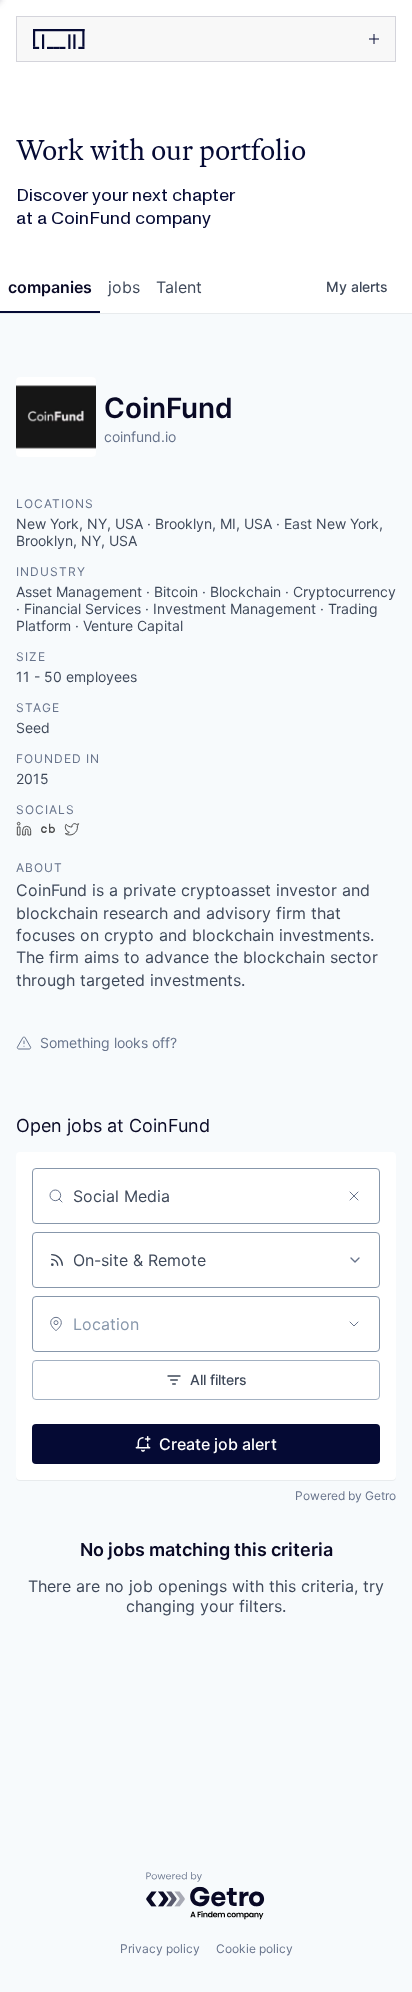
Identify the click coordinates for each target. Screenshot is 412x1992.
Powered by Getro (345, 1495)
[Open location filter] (354, 1324)
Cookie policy (254, 1948)
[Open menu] (298, 39)
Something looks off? (108, 1042)
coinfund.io (140, 436)
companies (50, 287)
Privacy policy (160, 1948)
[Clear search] (354, 1196)
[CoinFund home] (109, 39)
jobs (124, 287)
